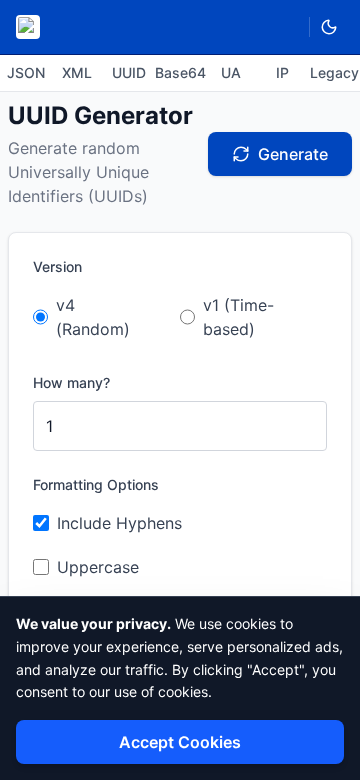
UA (231, 72)
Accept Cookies (180, 742)
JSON (26, 72)
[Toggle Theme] (329, 27)
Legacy (334, 72)
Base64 (180, 72)
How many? (71, 382)
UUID (129, 72)
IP (282, 72)
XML (77, 72)
